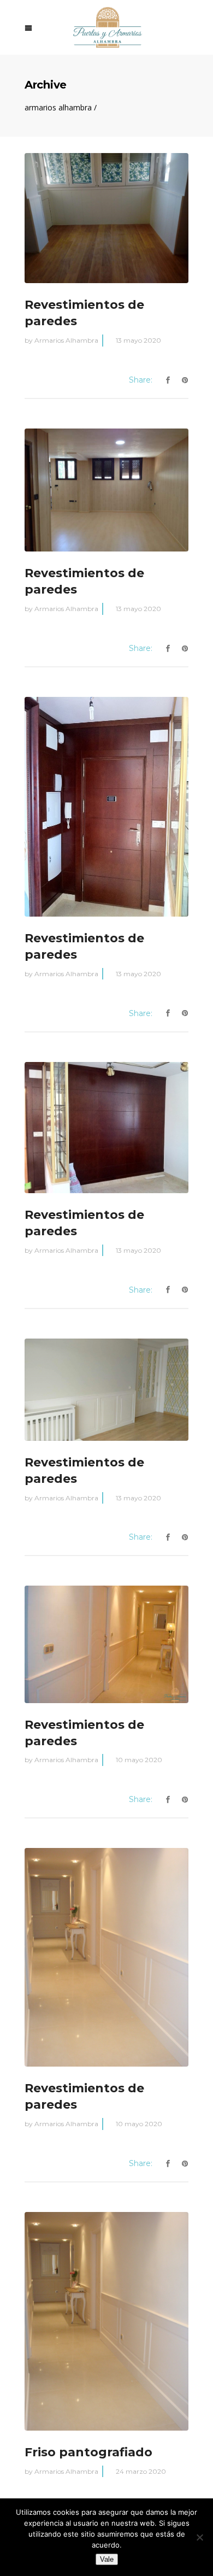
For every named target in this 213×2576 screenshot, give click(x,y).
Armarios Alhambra (58, 108)
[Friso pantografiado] (106, 2321)
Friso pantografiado (88, 2452)
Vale (107, 2559)
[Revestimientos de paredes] (106, 218)
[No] (199, 2537)
